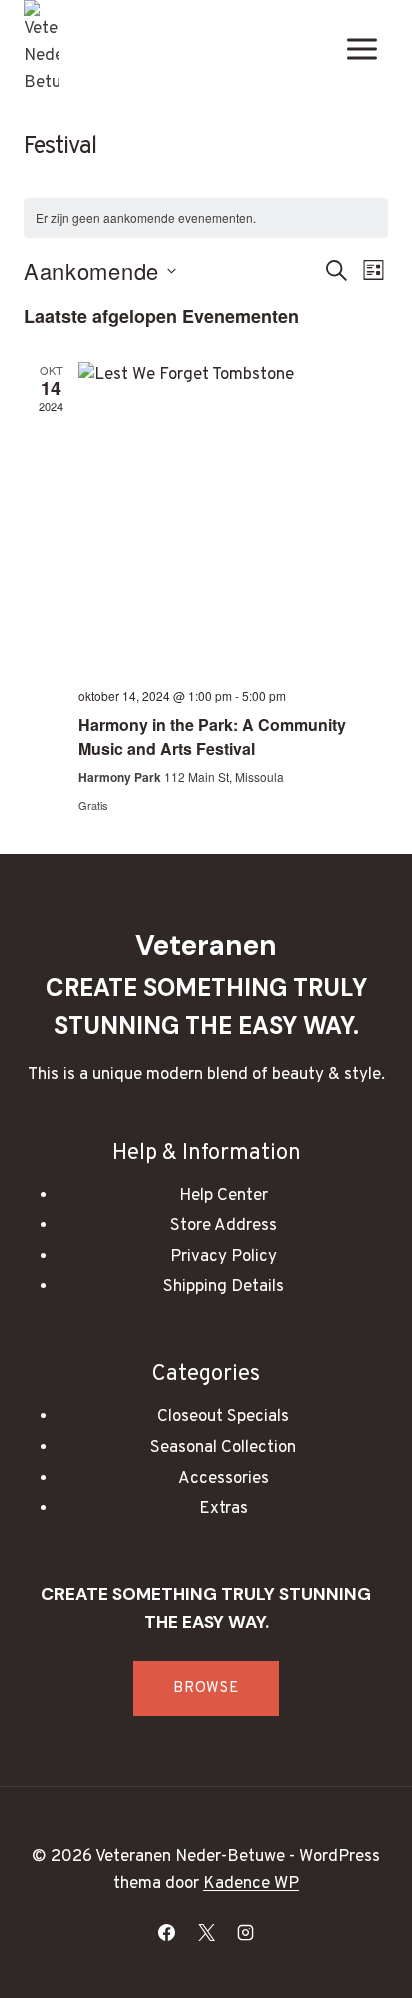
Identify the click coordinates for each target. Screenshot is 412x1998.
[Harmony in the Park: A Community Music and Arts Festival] (233, 517)
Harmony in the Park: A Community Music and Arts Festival (212, 736)
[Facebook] (167, 1932)
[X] (206, 1932)
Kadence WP (251, 1884)
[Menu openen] (361, 48)
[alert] (206, 218)
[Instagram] (245, 1932)
